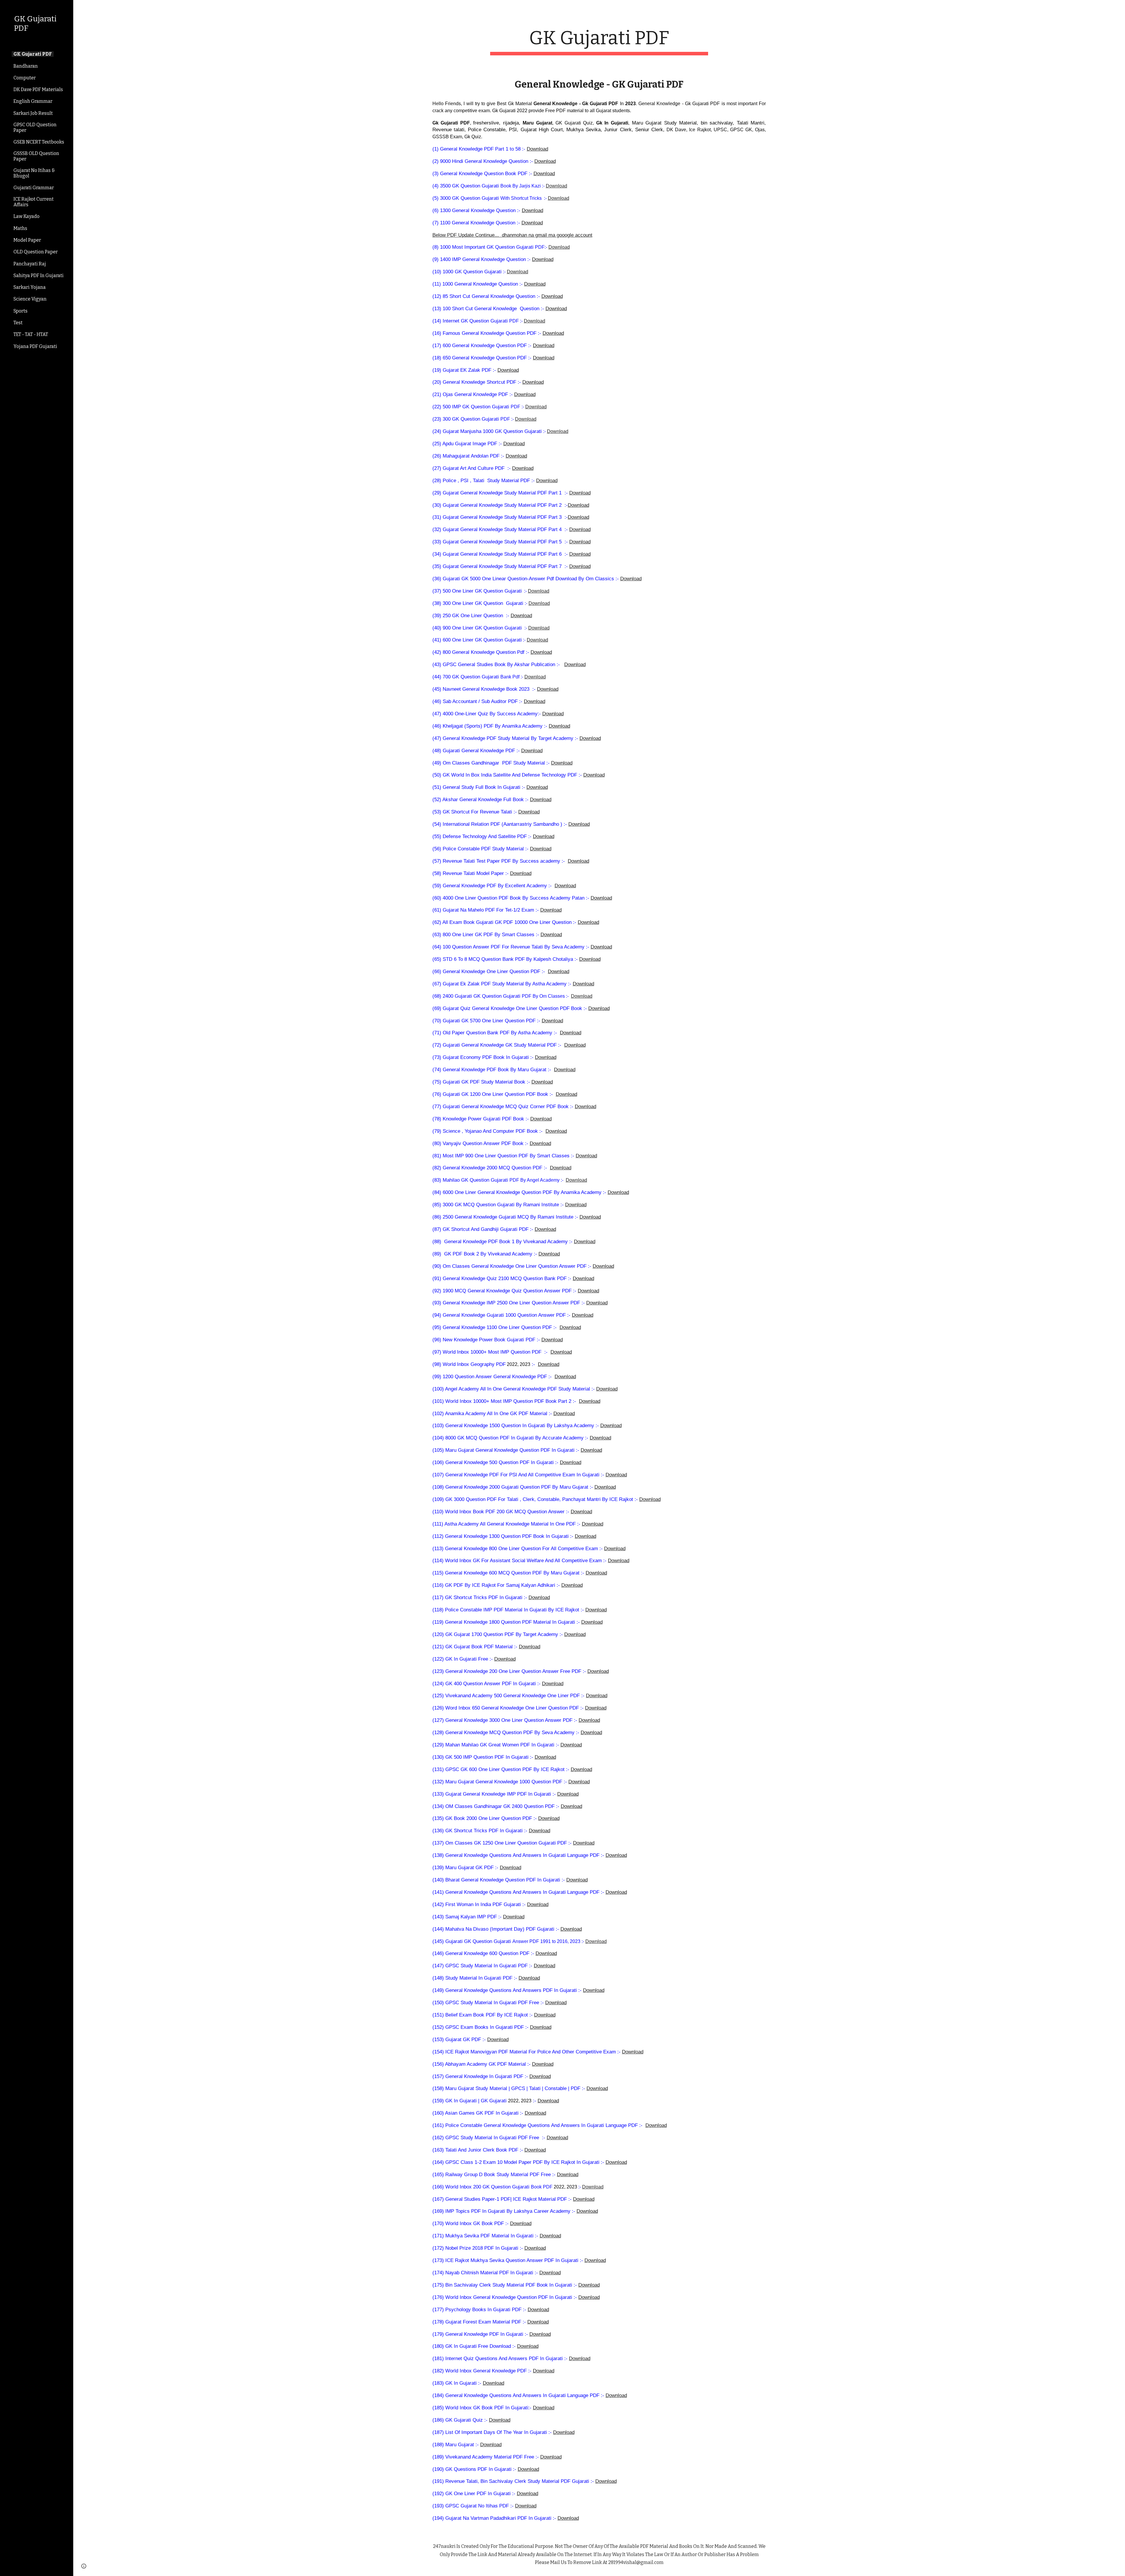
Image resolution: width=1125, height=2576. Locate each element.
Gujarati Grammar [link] (34, 188)
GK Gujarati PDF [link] (33, 54)
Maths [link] (20, 228)
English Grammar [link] (33, 101)
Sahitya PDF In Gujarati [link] (39, 275)
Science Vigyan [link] (30, 299)
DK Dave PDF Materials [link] (38, 89)
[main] (599, 41)
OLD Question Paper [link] (36, 252)
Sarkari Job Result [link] (33, 113)
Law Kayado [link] (27, 216)
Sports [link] (21, 311)
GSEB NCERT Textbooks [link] (39, 142)
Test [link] (18, 323)
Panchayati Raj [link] (30, 264)
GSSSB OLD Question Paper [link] (36, 156)
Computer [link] (25, 78)
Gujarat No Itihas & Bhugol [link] (34, 173)
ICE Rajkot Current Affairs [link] (34, 202)
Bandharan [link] (26, 66)
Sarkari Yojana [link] (30, 287)
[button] (1118, 8)
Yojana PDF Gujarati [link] (35, 346)
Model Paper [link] (27, 240)
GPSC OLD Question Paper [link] (35, 127)
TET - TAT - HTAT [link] (31, 334)
